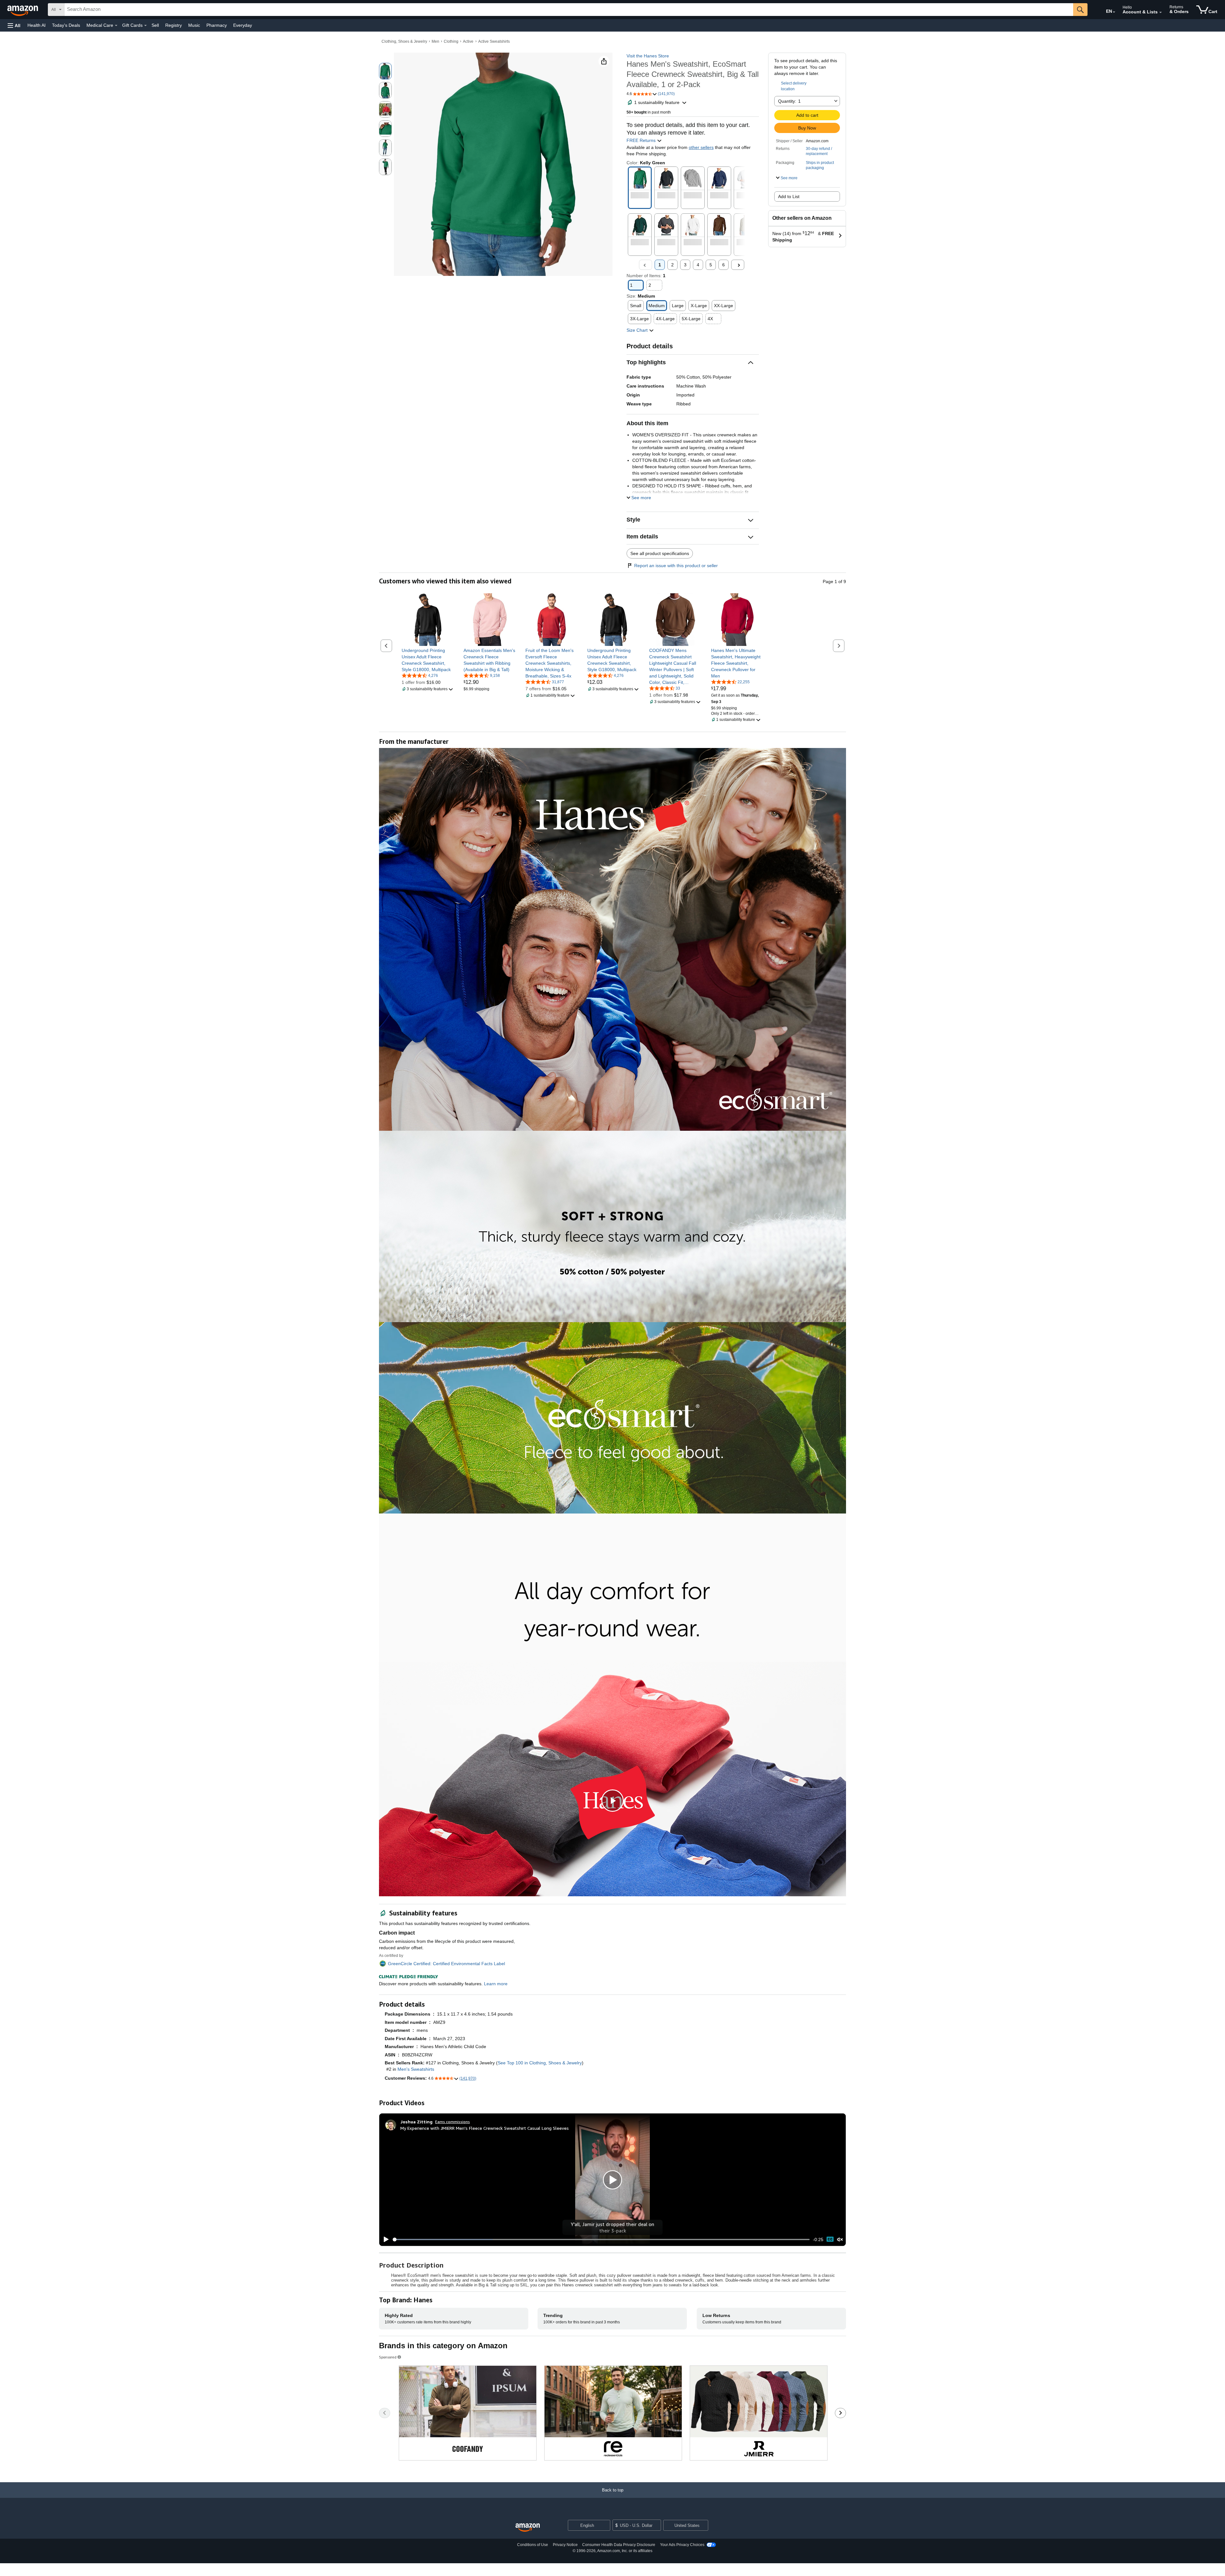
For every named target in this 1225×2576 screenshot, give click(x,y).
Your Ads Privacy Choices (682, 2545)
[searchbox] (569, 10)
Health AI (37, 25)
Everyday (243, 25)
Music (194, 25)
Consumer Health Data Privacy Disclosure (619, 2545)
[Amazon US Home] (528, 2528)
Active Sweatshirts (494, 41)
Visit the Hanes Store (648, 56)
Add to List (789, 196)
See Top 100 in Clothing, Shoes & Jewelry (540, 2063)
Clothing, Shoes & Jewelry (404, 41)
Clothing (451, 41)
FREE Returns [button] (642, 140)
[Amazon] (23, 10)
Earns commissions (453, 2122)
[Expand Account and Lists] (1161, 12)
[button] (14, 25)
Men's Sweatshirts (416, 2069)
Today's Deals (66, 25)
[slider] (601, 2239)
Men (435, 41)
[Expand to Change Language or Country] (1114, 12)
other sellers (701, 147)
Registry (174, 25)
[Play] (384, 2239)
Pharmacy (217, 25)
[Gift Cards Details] (145, 26)
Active (468, 41)
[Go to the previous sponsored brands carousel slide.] (385, 2413)
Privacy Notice (565, 2545)
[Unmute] (840, 2239)
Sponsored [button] (388, 2357)
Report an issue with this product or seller (676, 566)
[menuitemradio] (830, 2239)
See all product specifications (660, 553)
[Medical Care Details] (116, 26)
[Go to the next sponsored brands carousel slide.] (840, 2413)
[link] (428, 660)
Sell (155, 25)
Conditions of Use (533, 2545)
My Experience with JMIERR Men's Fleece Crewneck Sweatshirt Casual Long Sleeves (485, 2128)
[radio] (385, 71)
